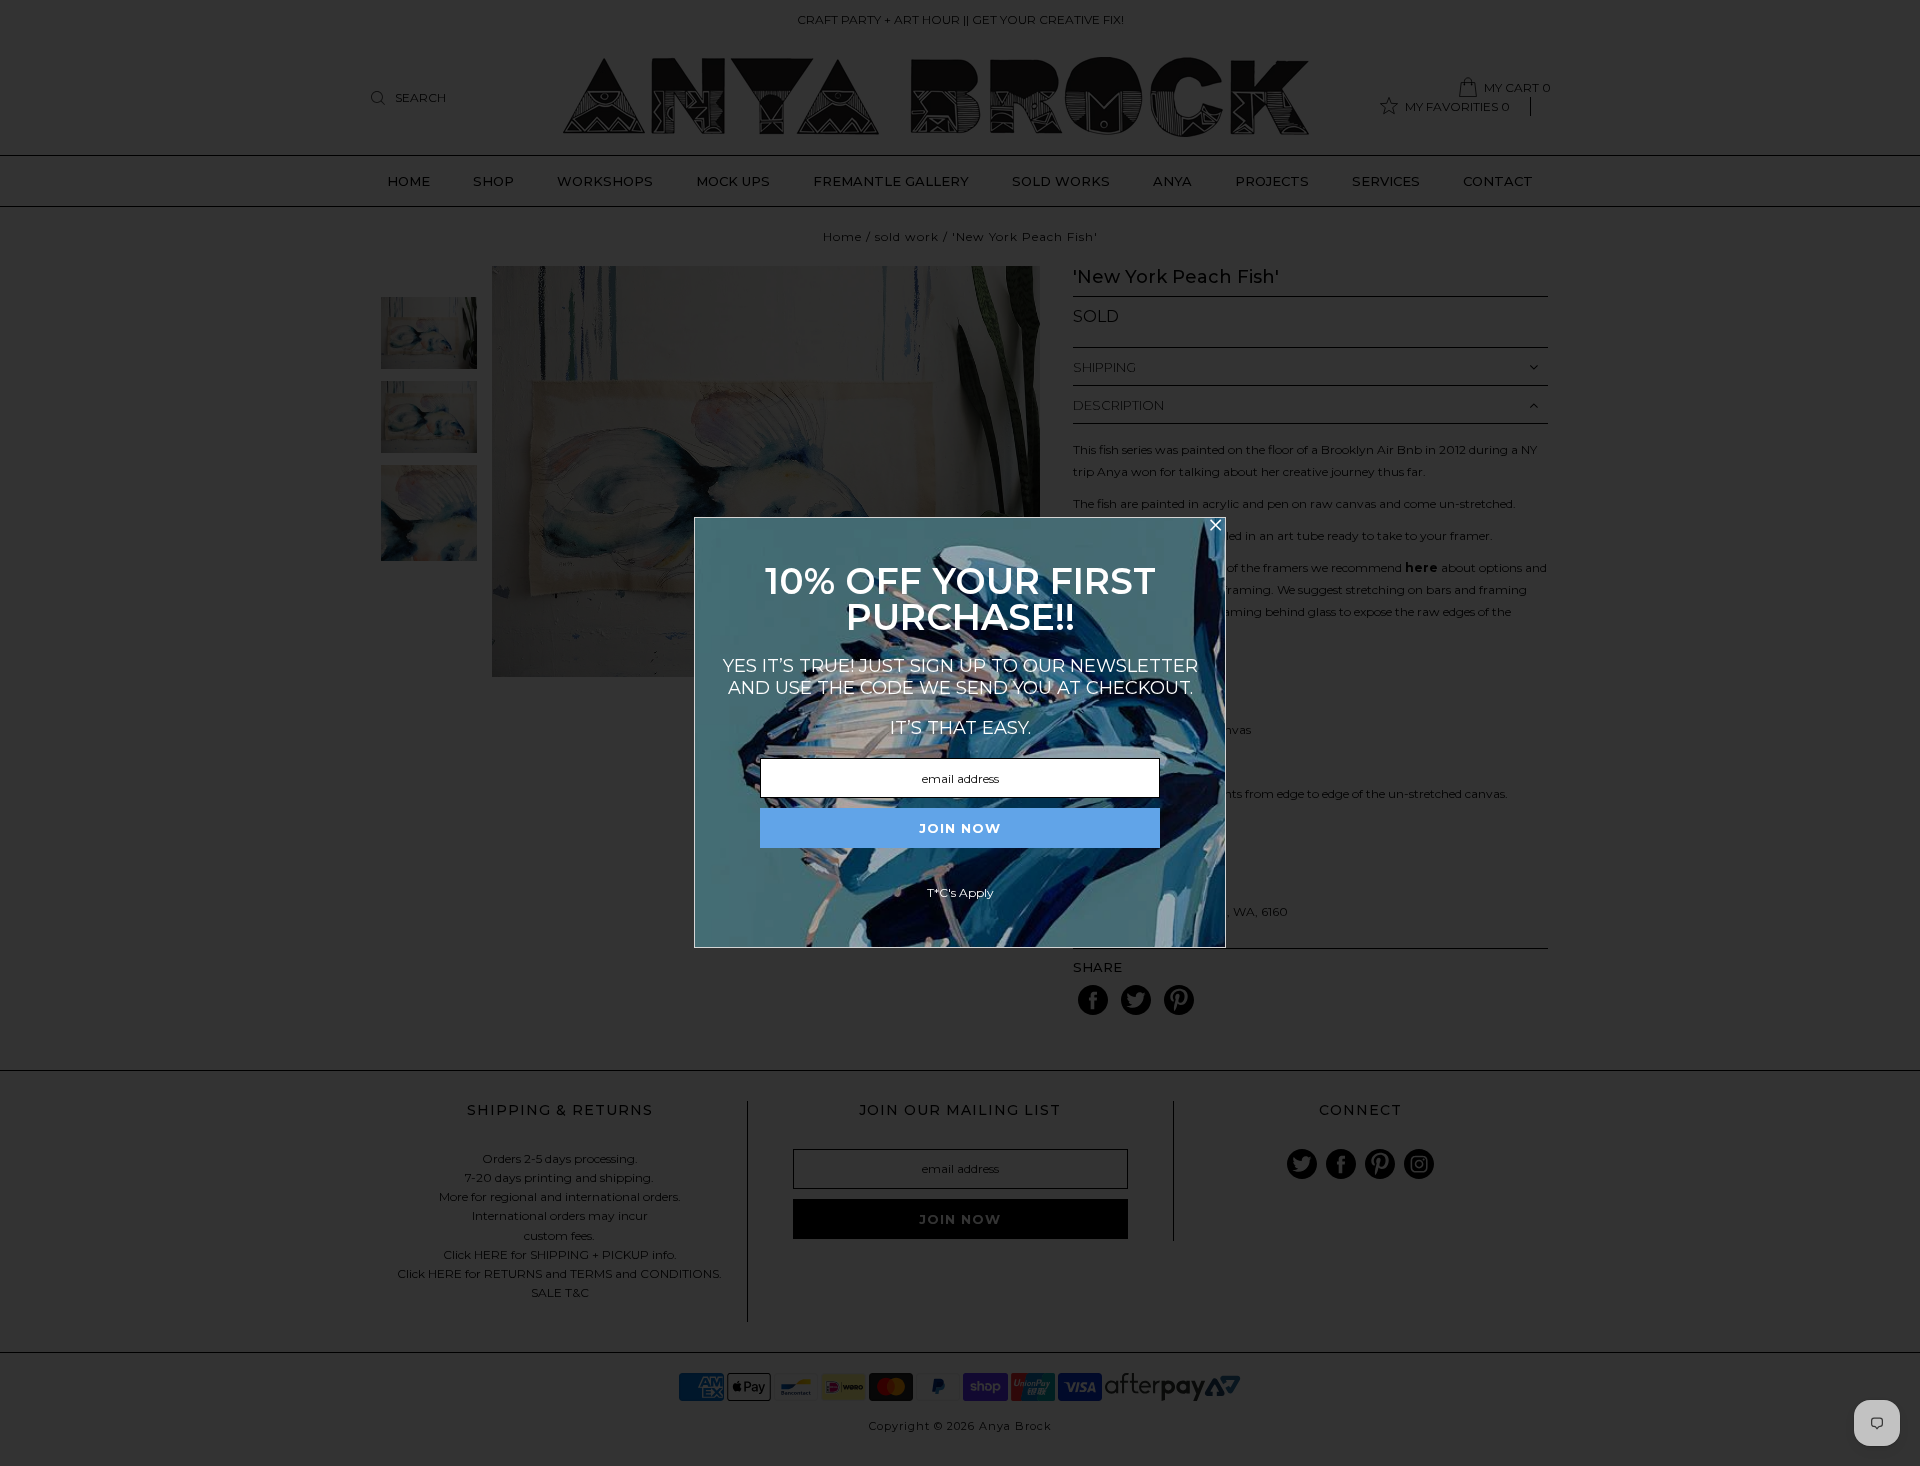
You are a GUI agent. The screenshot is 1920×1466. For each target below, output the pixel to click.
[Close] (1215, 528)
